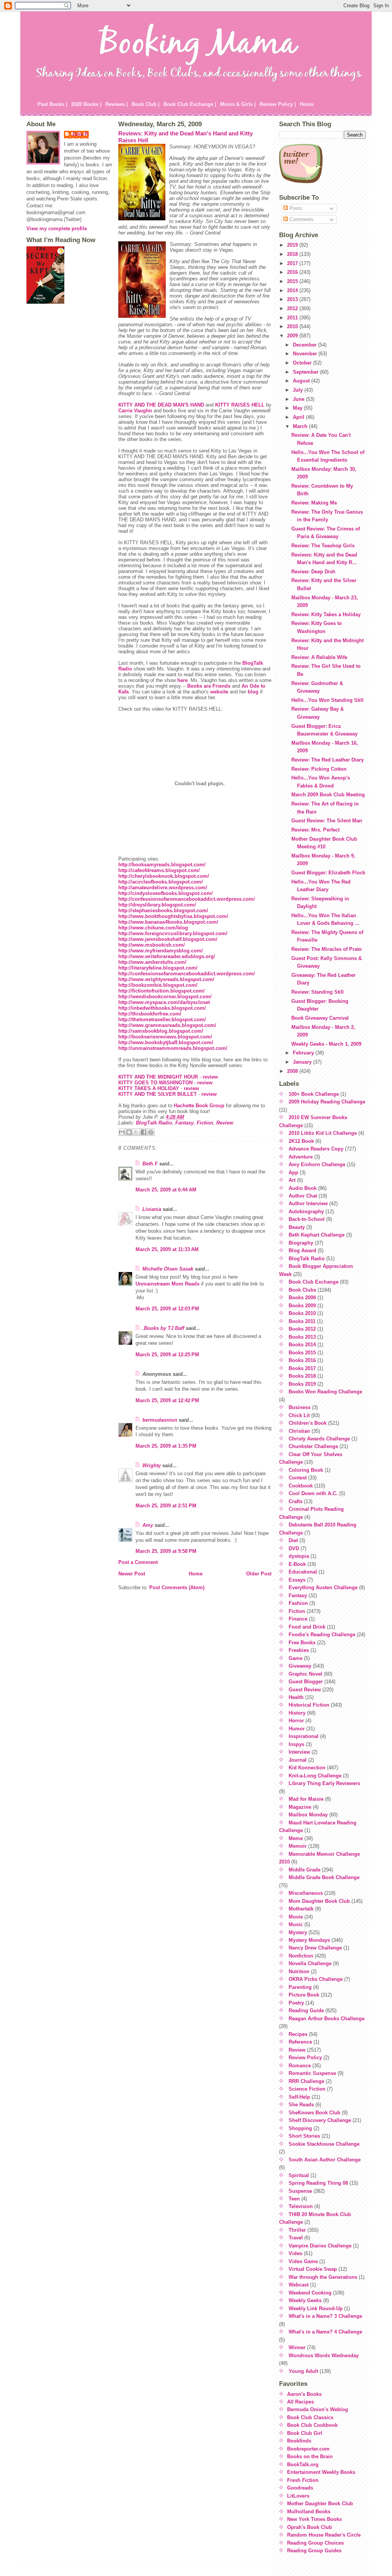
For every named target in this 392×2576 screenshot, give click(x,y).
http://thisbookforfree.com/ (150, 1014)
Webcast (299, 2285)
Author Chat (303, 1196)
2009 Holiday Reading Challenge (327, 1102)
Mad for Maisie (306, 1799)
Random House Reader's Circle (324, 2535)
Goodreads (300, 2488)
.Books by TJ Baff (163, 1328)
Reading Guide (306, 2011)
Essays (297, 1580)
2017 (293, 263)
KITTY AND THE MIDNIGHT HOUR (158, 1077)
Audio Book (303, 1188)
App (293, 1172)
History (297, 1713)
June (299, 399)
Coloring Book (306, 1470)
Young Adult (303, 2371)
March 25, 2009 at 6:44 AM (166, 1190)
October (303, 363)
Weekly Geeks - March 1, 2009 (326, 1044)
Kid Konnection (307, 1768)
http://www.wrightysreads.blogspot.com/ (166, 979)
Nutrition (299, 1971)
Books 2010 (302, 1313)
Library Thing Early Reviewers (324, 1783)
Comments (301, 219)
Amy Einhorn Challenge (317, 1164)
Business (300, 1407)
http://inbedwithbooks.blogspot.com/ (162, 1008)
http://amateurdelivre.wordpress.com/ (163, 888)
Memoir (298, 1846)
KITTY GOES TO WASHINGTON (155, 1083)
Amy (148, 1525)
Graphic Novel (305, 1674)
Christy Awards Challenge (319, 1439)
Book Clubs (302, 1290)
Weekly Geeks (305, 2300)
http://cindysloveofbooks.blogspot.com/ (166, 893)
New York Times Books (314, 2519)
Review (225, 1123)
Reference (300, 2042)
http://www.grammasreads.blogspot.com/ (167, 1025)
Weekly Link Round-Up (316, 2308)
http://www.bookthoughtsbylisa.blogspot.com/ (173, 916)
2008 (293, 1071)
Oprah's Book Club (310, 2527)
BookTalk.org (303, 2465)
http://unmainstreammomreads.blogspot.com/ (173, 1048)
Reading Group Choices (315, 2543)
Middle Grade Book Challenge (324, 1877)
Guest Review (305, 1690)
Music (296, 1924)
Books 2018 (302, 1376)
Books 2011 (302, 1321)
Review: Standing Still (318, 992)
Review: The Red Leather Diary (327, 760)
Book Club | (146, 104)
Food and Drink (307, 1627)
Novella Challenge (310, 1963)
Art (292, 1180)
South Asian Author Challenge (325, 2160)
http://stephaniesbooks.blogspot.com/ (163, 910)
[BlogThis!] (129, 1132)
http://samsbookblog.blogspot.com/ (161, 1031)
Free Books (302, 1643)
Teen (294, 2199)
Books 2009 (302, 1306)
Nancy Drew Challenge (315, 1948)
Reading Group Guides (314, 2551)
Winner (297, 2347)
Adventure (301, 1157)
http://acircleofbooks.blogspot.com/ (161, 882)
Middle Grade (305, 1870)
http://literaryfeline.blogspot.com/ (158, 968)
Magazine (300, 1807)
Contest (298, 1478)
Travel (296, 2238)
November (306, 354)
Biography (301, 1243)
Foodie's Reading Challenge (322, 1635)
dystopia (299, 1556)
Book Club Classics (310, 2417)
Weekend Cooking (310, 2293)
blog (253, 692)
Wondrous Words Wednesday (324, 2356)
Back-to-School (307, 1219)
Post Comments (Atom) (177, 1587)
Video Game (303, 2261)
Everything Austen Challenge (323, 1587)
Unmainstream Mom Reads (167, 1284)
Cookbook (301, 1486)
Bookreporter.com (308, 2449)
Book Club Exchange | (190, 104)
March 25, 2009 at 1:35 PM (166, 1446)
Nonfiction (301, 1956)
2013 (293, 299)
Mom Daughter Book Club (319, 1901)
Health (296, 1697)
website (219, 692)
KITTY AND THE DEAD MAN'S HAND (161, 405)
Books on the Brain (310, 2456)
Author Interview (308, 1203)
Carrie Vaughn (135, 411)
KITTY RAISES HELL (240, 405)
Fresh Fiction (303, 2480)
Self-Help (299, 2097)
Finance (298, 1619)
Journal (298, 1760)
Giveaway (300, 1666)
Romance (300, 2066)
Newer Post (132, 1574)
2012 (293, 308)
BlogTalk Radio (154, 1123)
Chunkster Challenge (313, 1446)
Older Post (259, 1574)
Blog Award (302, 1251)
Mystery (298, 1932)
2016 (293, 272)
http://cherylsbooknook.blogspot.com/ (164, 876)
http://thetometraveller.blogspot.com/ (162, 1019)
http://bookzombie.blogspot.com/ (158, 985)
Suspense (300, 2191)
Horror (296, 1721)
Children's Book (308, 1423)
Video (296, 2253)
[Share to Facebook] (144, 1132)
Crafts (296, 1501)
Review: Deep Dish (313, 572)
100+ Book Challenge (314, 1094)
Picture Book (304, 1995)
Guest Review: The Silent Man (327, 821)
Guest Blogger (306, 1682)
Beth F (150, 1164)
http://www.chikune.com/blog (153, 928)
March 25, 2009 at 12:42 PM (167, 1400)
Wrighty (152, 1465)
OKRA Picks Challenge (316, 1979)
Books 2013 (302, 1337)
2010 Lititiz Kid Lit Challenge (323, 1133)
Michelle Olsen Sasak (168, 1269)
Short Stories (304, 2136)
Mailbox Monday (308, 1815)
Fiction (205, 1123)
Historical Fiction (309, 1705)
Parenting (300, 1987)
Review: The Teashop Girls (323, 546)
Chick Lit (299, 1415)
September (306, 372)
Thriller (297, 2230)
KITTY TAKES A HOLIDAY (149, 1088)
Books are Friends (209, 686)
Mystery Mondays (309, 1940)
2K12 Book (301, 1141)
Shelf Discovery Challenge (320, 2120)
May (298, 408)
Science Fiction (307, 2089)
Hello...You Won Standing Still (327, 700)
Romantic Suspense (312, 2073)
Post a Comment (138, 1562)
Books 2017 (302, 1368)
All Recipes (301, 2402)
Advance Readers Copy (316, 1149)
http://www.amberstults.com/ (152, 962)
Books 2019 (302, 1384)
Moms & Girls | (238, 104)
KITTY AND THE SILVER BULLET (158, 1094)
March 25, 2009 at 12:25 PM (167, 1355)
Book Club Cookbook (312, 2425)
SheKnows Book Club (314, 2113)
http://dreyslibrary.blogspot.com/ (157, 905)
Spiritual (299, 2175)
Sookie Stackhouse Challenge (324, 2144)
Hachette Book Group (199, 1106)
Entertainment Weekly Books (321, 2472)
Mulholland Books (309, 2512)
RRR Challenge (306, 2081)
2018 (293, 254)
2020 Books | (86, 104)
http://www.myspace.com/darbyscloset (164, 1002)
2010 (293, 326)
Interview (299, 1752)
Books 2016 (302, 1360)
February (304, 1053)
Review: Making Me (314, 503)
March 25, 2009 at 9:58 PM (166, 1551)
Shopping (300, 2128)
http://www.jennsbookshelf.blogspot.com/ (168, 939)
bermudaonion (160, 1420)
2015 (293, 281)
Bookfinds (299, 2441)
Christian (299, 1431)
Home (307, 104)
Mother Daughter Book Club (320, 2504)
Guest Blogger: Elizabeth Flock (328, 873)
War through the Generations (323, 2277)
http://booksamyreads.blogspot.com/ (162, 865)
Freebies (299, 1650)
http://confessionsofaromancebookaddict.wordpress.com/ (187, 899)
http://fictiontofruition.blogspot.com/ (162, 991)
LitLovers (298, 2496)
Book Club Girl (305, 2433)
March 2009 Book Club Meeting (328, 795)
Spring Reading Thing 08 (318, 2183)
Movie (296, 1917)
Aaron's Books (304, 2394)
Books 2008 (302, 1298)
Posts (295, 208)
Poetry (296, 2003)
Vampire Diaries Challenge (320, 2246)
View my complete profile (57, 229)
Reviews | (117, 104)
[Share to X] (136, 1132)
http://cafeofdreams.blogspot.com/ (159, 870)
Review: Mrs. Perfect (315, 830)
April (299, 417)
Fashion (298, 1603)
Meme (296, 1838)
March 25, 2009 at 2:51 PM (166, 1506)
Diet (293, 1540)
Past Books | (52, 104)
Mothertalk (301, 1909)
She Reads (301, 2105)
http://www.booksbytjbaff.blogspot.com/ (166, 1042)
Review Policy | (278, 104)
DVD (294, 1548)
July (299, 390)
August (302, 381)
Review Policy (305, 2058)
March (301, 426)
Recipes (298, 2034)
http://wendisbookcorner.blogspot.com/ (165, 997)
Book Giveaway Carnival (320, 1018)
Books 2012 (302, 1329)
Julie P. (80, 134)
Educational (303, 1572)
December (305, 345)
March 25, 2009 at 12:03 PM (167, 1309)
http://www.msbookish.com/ (152, 945)
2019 (293, 245)
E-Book (297, 1564)
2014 (293, 290)
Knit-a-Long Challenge (315, 1776)
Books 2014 (302, 1345)
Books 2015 (302, 1353)
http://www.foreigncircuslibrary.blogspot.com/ (173, 933)
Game (296, 1658)
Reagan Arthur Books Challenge (327, 2019)
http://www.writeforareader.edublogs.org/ (167, 956)
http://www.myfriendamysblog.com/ (161, 951)
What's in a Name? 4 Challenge (325, 2332)
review (210, 1077)
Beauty (297, 1227)
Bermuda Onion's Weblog (318, 2409)
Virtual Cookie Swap (313, 2269)
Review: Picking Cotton (319, 769)
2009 (293, 336)
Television (301, 2206)
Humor (297, 1729)
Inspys (296, 1744)
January (303, 1062)
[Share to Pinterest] (151, 1132)
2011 (293, 318)
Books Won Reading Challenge (325, 1392)
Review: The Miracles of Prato (327, 949)
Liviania (152, 1209)
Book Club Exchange (314, 1282)
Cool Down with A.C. (313, 1493)
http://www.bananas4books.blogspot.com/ (168, 922)
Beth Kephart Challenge (317, 1235)
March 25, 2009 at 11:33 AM (167, 1249)
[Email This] (122, 1132)
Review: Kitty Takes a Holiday (326, 614)
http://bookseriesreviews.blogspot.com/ (165, 1037)
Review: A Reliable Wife (319, 657)
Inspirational (304, 1736)
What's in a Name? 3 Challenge (325, 2316)
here (182, 680)
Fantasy (185, 1123)
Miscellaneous (306, 1893)
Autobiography (306, 1212)
